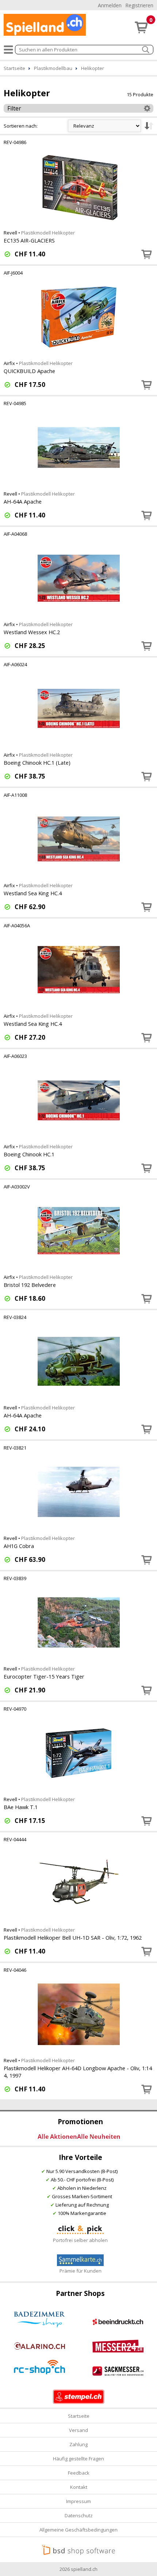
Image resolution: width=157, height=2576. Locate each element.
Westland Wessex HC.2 (32, 632)
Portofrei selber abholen (80, 2240)
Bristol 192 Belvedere (30, 1285)
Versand (78, 2430)
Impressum (78, 2501)
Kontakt (79, 2487)
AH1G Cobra (19, 1546)
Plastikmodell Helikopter (48, 233)
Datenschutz (79, 2515)
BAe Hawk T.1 (21, 1807)
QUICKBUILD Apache (29, 371)
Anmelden (110, 5)
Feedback (79, 2473)
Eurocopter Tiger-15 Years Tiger (44, 1676)
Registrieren (139, 5)
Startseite (79, 2416)
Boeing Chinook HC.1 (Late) (37, 763)
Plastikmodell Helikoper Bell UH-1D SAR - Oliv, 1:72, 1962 (73, 1937)
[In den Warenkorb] (147, 254)
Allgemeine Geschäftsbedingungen (78, 2530)
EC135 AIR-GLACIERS (29, 240)
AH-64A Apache (23, 501)
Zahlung (78, 2444)
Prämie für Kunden (81, 2271)
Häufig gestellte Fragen (78, 2459)
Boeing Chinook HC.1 (29, 1154)
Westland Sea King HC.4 (33, 893)
